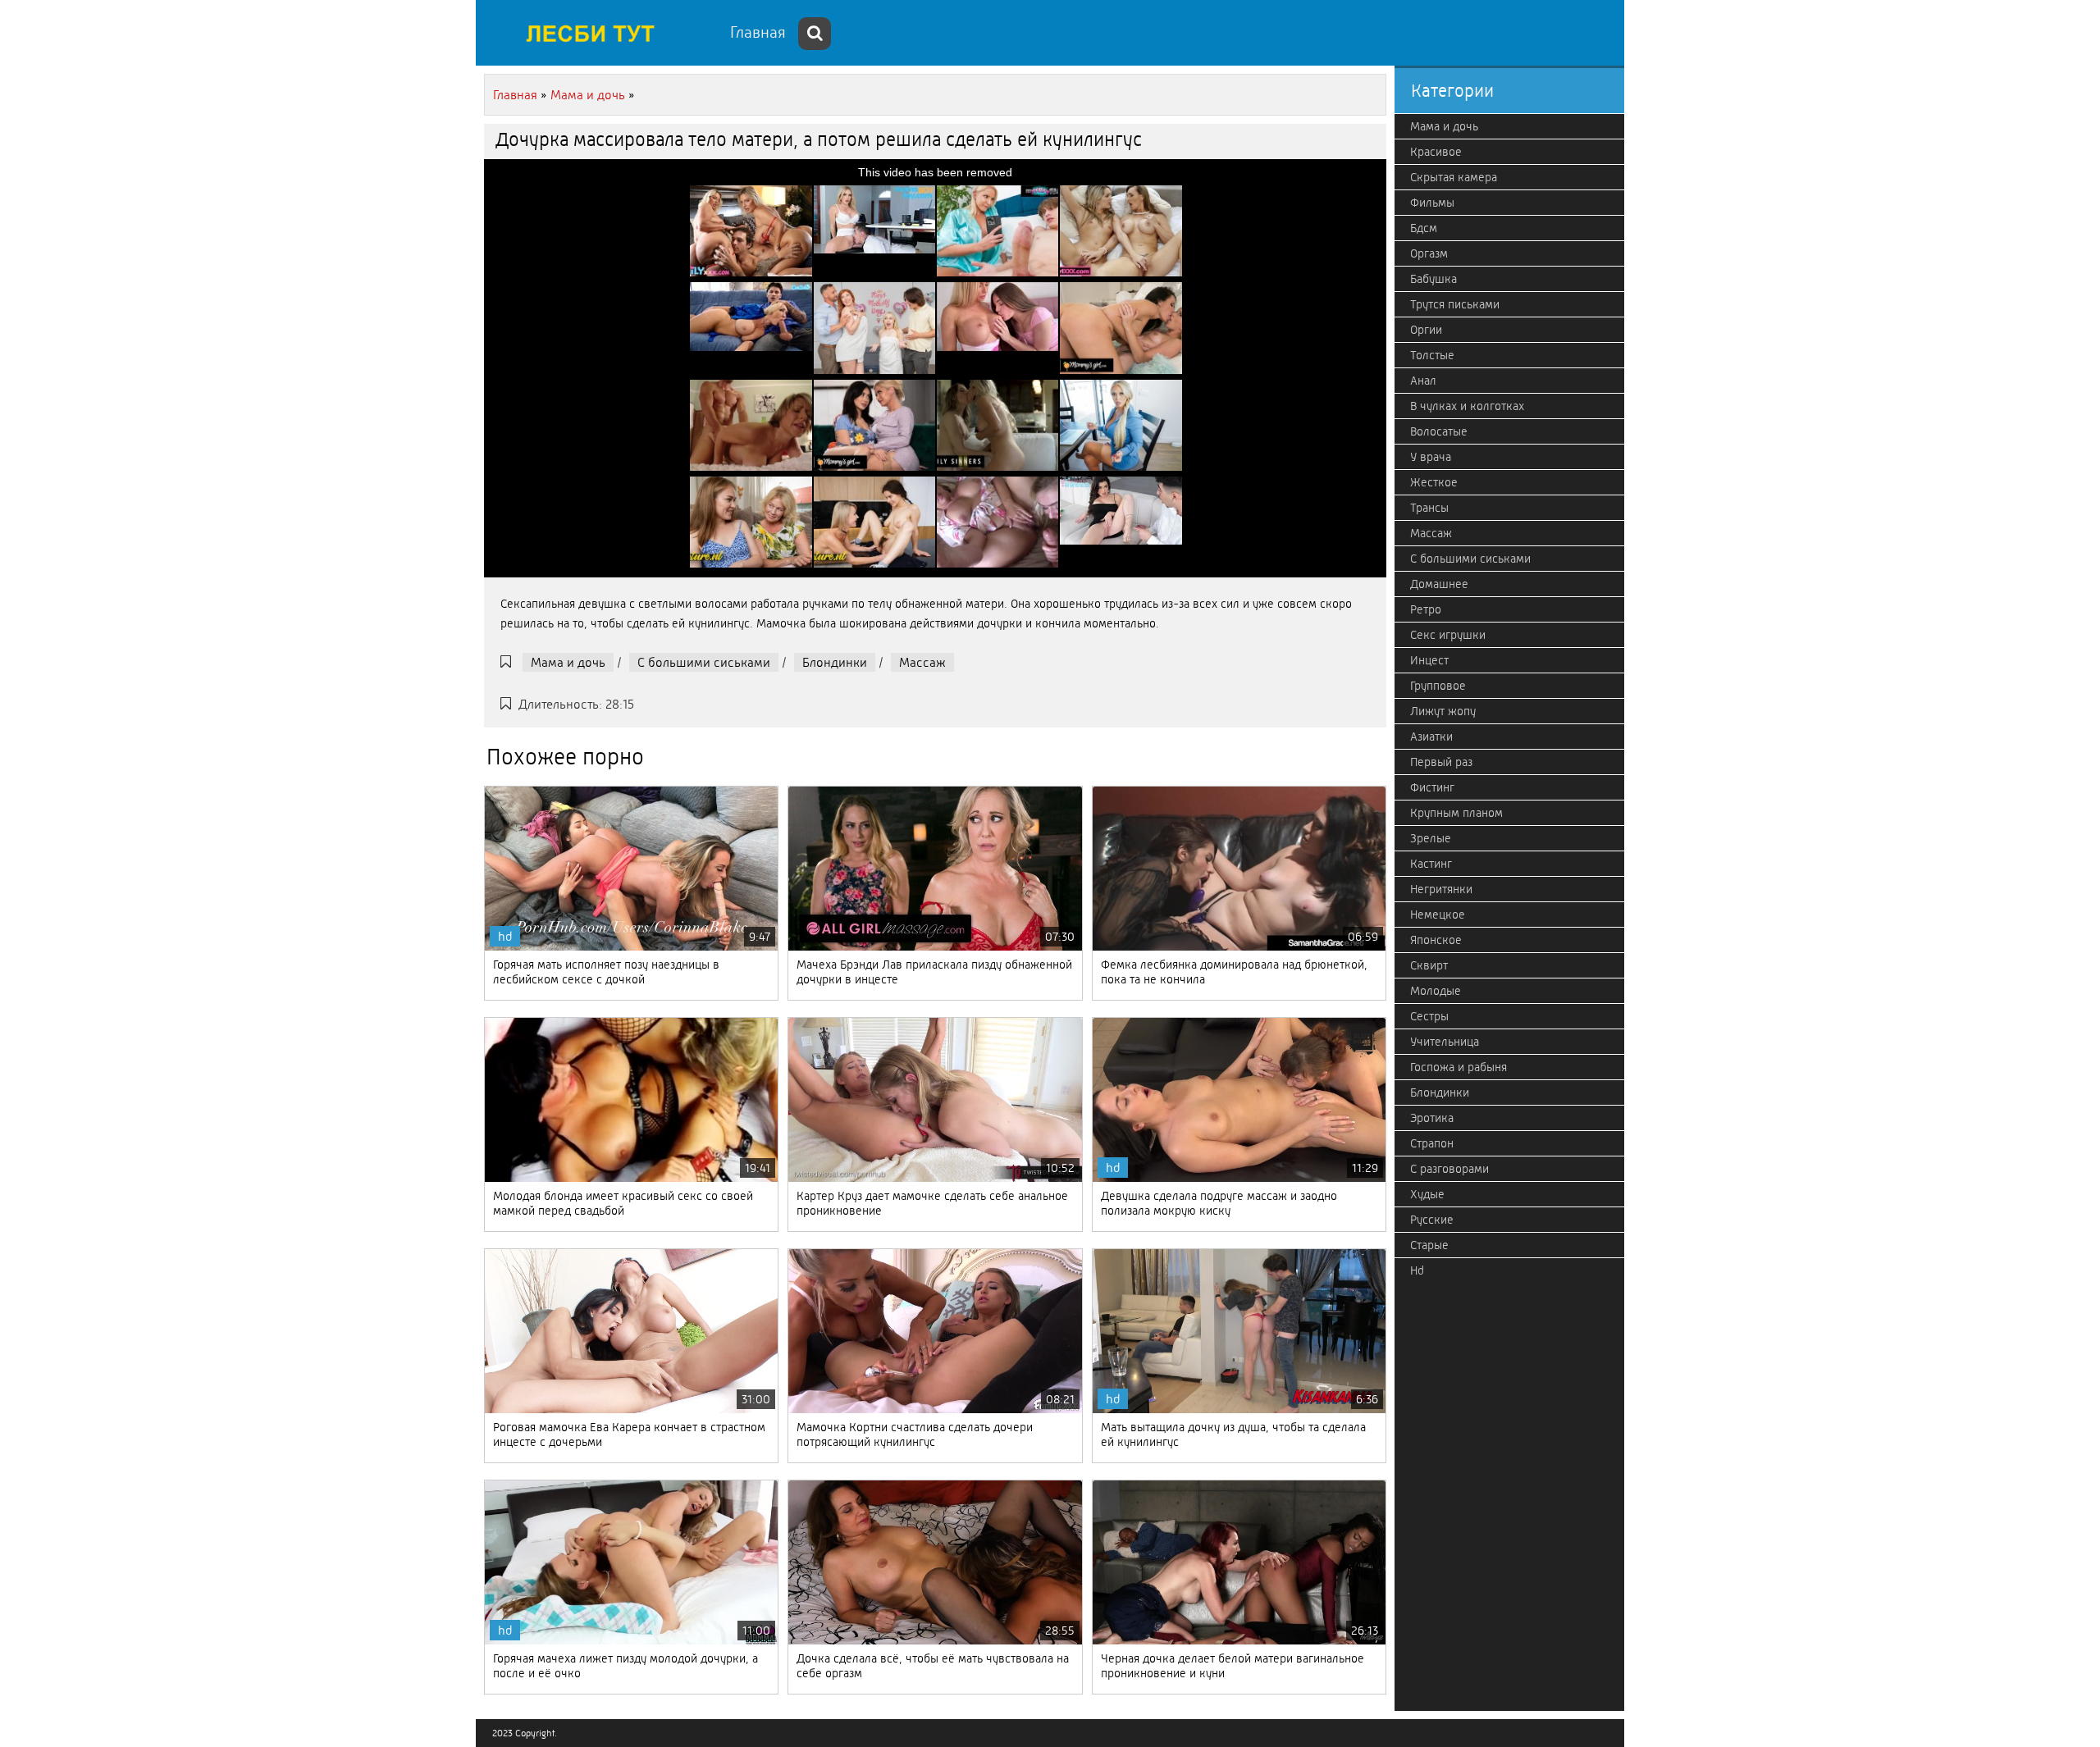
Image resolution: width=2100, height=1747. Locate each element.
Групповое (1438, 686)
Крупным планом (1456, 813)
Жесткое (1434, 482)
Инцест (1429, 660)
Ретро (1426, 609)
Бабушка (1433, 279)
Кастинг (1431, 864)
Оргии (1426, 330)
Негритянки (1441, 889)
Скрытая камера (1454, 177)
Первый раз (1441, 762)
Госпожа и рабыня (1459, 1067)
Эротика (1432, 1118)
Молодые (1436, 991)
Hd (1417, 1270)
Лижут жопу (1443, 711)
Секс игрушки (1448, 635)
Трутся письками (1455, 304)
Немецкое (1438, 915)
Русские (1432, 1220)
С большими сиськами (704, 662)
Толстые (1432, 355)
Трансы (1429, 508)
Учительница (1445, 1042)
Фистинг (1432, 787)
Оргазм (1429, 253)
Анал (1423, 381)
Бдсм (1424, 228)
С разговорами (1449, 1169)
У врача (1431, 457)
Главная (758, 32)
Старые (1429, 1245)
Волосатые (1439, 431)
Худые (1427, 1194)
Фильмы (1432, 203)
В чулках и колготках (1467, 406)
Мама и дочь (568, 662)
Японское (1436, 940)
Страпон (1432, 1143)
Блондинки (835, 662)
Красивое (1436, 152)
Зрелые (1431, 838)
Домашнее (1439, 584)
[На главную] (599, 33)
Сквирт (1429, 965)
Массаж (922, 662)
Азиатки (1431, 737)
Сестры (1429, 1016)
